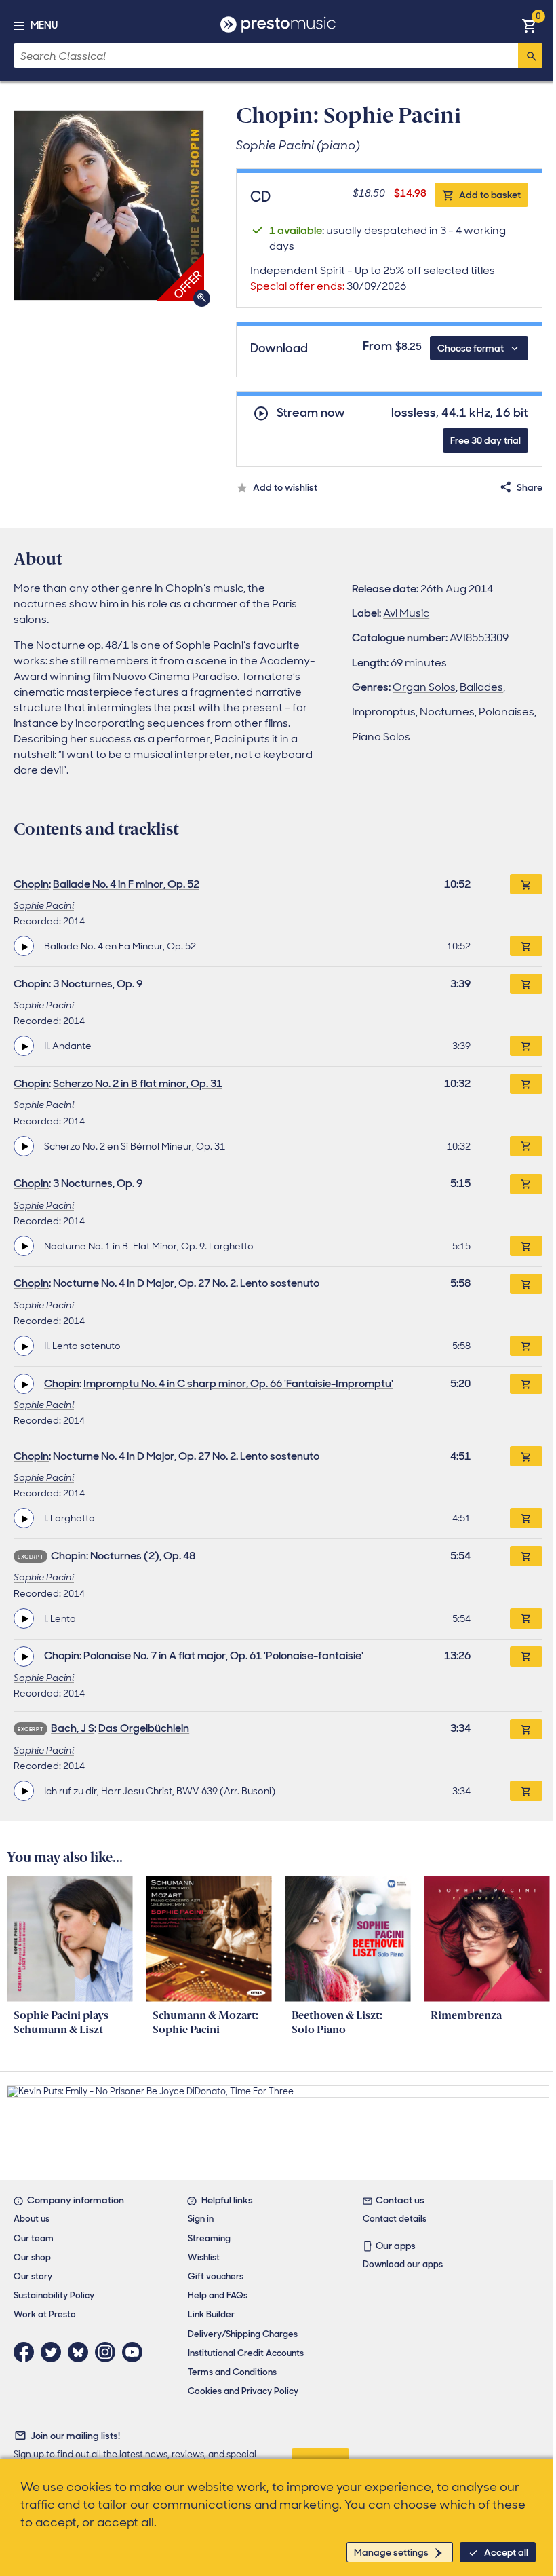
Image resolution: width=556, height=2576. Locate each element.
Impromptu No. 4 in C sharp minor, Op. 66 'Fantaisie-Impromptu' (238, 1383)
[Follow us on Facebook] (27, 2352)
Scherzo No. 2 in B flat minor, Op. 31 (138, 1083)
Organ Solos (424, 687)
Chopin (31, 884)
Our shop (32, 2257)
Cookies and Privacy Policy (243, 2391)
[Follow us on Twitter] (54, 2352)
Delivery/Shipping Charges (243, 2334)
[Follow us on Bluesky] (81, 2352)
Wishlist (204, 2257)
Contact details (395, 2219)
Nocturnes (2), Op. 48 (143, 1556)
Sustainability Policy (54, 2295)
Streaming (209, 2238)
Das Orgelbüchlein (144, 1728)
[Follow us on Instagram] (108, 2352)
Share (530, 487)
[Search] (530, 56)
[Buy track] (526, 946)
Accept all (506, 2552)
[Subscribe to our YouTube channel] (136, 2352)
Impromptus (384, 712)
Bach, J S (73, 1728)
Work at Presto (45, 2314)
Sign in (201, 2219)
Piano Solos (381, 737)
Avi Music (406, 613)
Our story (33, 2276)
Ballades (481, 687)
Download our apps (403, 2264)
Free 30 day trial (485, 440)
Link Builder (211, 2314)
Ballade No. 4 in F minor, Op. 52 (126, 884)
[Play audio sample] (24, 946)
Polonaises (507, 712)
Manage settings (391, 2552)
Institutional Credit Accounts (246, 2353)
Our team (34, 2238)
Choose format (471, 348)
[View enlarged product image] (109, 205)
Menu (44, 25)
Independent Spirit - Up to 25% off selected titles (373, 278)
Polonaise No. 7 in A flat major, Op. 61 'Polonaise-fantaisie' (223, 1655)
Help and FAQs (218, 2295)
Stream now (311, 413)
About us (32, 2219)
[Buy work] (526, 884)
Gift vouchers (216, 2276)
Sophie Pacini (44, 905)
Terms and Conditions (232, 2372)
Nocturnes (447, 712)
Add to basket (490, 195)
